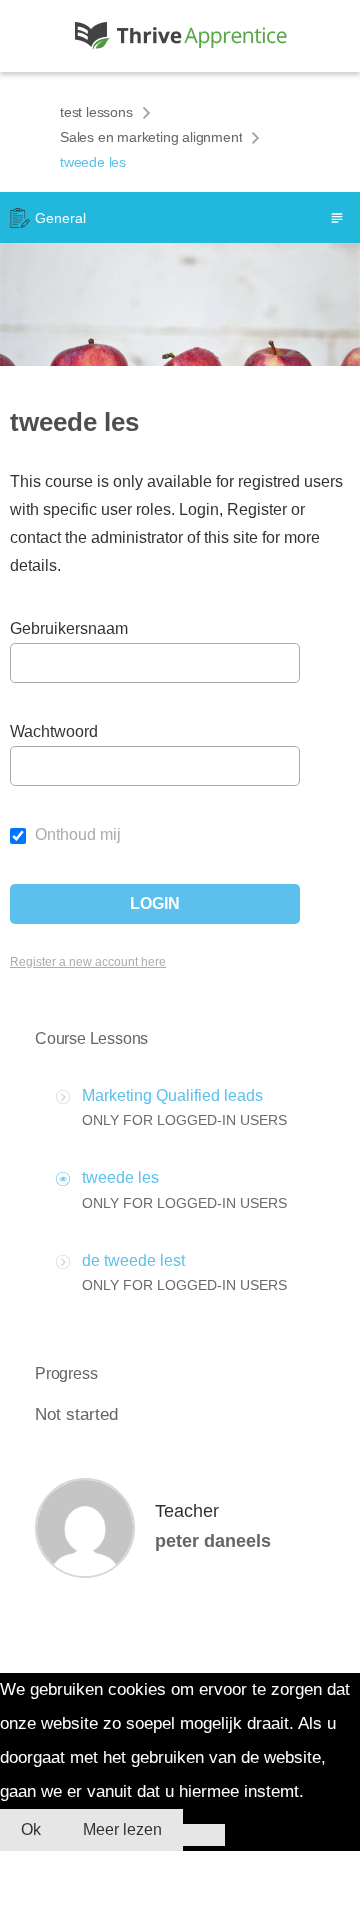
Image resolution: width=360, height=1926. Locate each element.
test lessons (96, 112)
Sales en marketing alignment (151, 137)
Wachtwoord (54, 731)
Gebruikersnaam (62, 628)
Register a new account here (88, 962)
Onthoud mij (76, 834)
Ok (31, 1829)
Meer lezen (122, 1829)
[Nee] (204, 1835)
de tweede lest (133, 1260)
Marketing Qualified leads (172, 1095)
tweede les (120, 1177)
